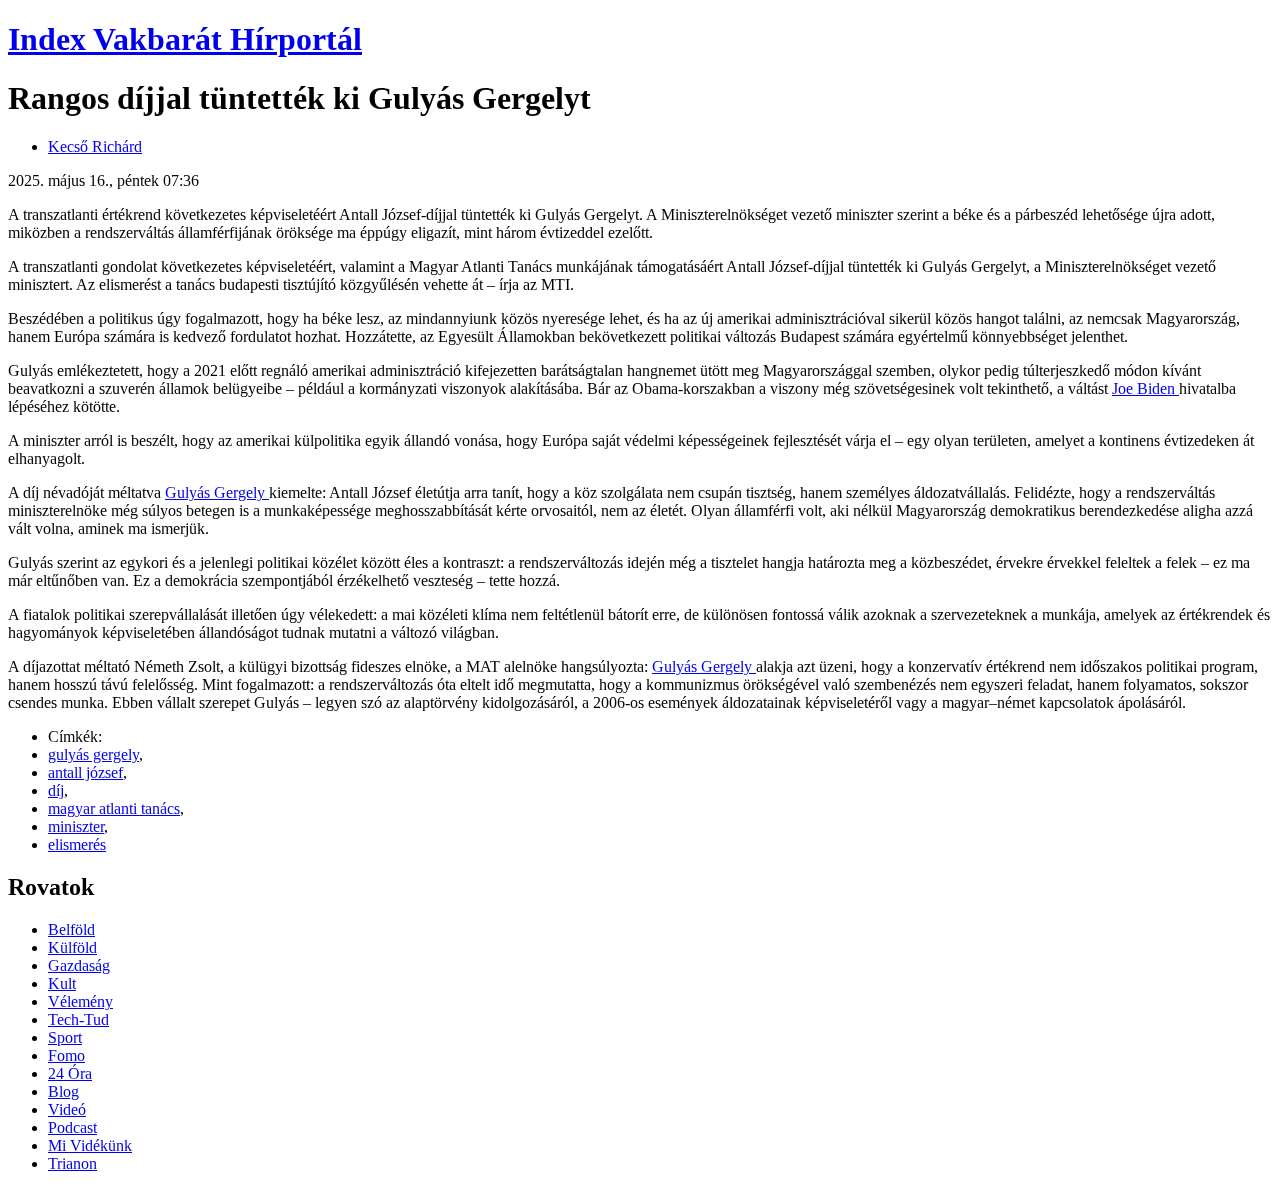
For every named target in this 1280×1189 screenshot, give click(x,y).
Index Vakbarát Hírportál (185, 39)
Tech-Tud (78, 1019)
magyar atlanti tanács (114, 808)
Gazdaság (79, 965)
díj (56, 790)
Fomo (66, 1055)
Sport (65, 1037)
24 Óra (70, 1073)
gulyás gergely (93, 754)
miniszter (76, 826)
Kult (62, 983)
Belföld (71, 929)
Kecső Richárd (95, 146)
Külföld (72, 947)
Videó (67, 1109)
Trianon (72, 1163)
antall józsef (85, 772)
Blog (63, 1091)
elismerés (77, 844)
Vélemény (80, 1001)
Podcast (72, 1127)
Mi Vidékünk (90, 1145)
